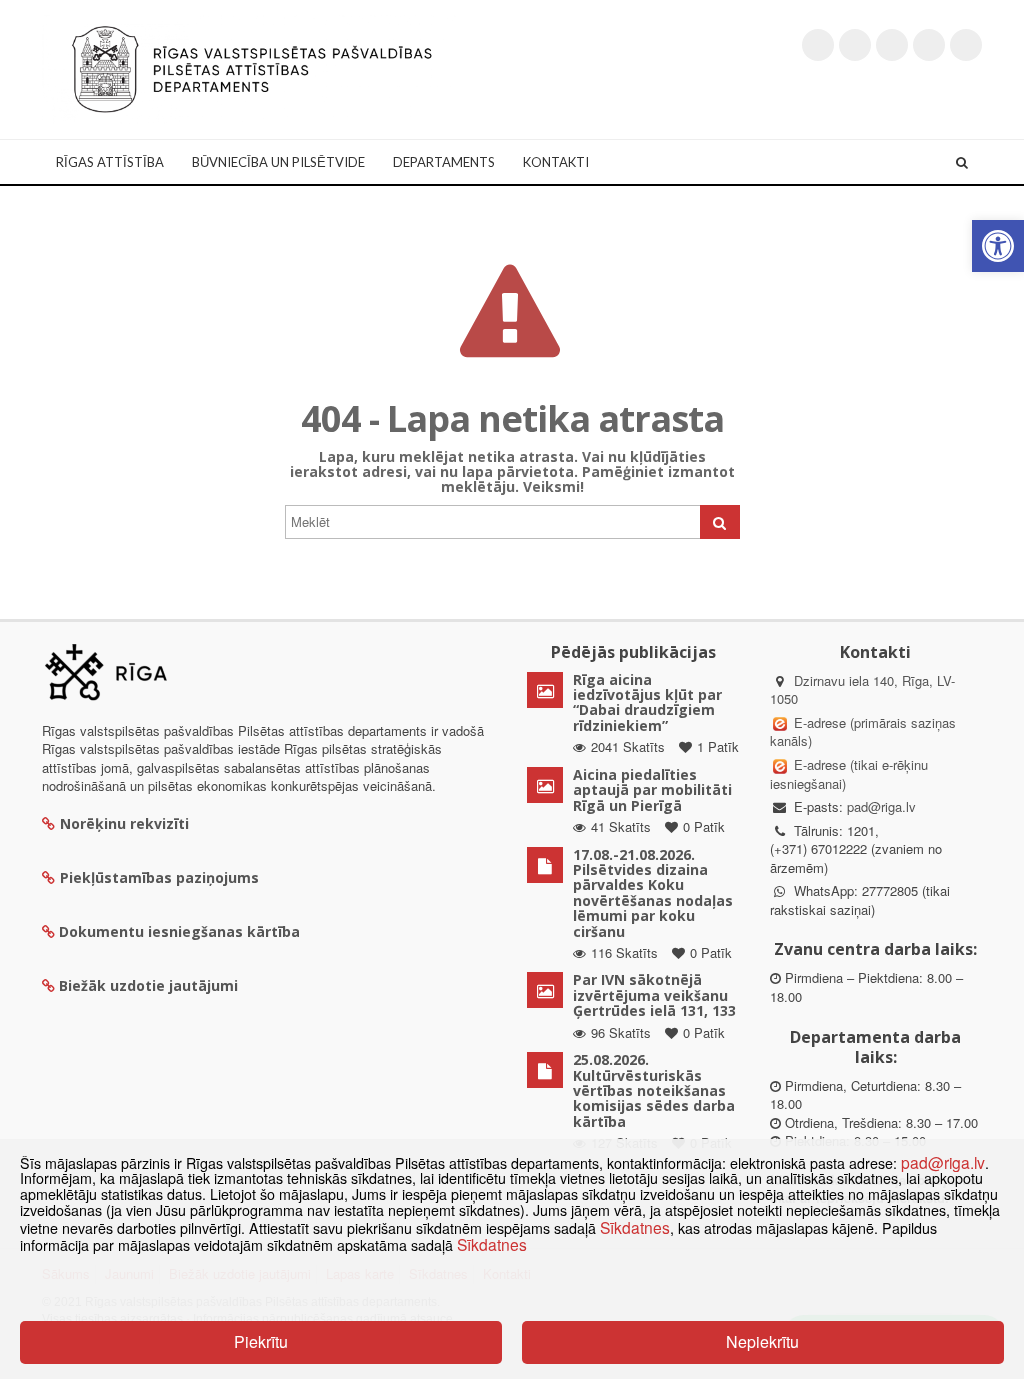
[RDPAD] (252, 67)
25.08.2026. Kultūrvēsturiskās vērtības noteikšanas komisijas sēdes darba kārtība (654, 1090)
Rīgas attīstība (110, 162)
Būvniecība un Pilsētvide (278, 162)
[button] (998, 246)
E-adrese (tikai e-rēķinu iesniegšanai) (849, 774)
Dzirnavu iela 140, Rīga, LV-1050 (862, 690)
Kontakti (556, 162)
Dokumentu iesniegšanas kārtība (179, 931)
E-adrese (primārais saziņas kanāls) (863, 732)
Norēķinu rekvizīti (124, 823)
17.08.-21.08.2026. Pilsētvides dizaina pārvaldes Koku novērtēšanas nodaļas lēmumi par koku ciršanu (653, 893)
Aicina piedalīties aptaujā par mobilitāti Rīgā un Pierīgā (652, 790)
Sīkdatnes (635, 1227)
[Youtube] (892, 45)
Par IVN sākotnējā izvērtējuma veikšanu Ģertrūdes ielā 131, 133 (654, 995)
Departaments (444, 162)
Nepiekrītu (762, 1341)
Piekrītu (261, 1341)
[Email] (966, 45)
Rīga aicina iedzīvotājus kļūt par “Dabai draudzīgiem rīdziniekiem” (647, 702)
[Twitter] (818, 45)
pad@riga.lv (881, 806)
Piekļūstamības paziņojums (159, 877)
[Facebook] (855, 45)
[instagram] (929, 45)
